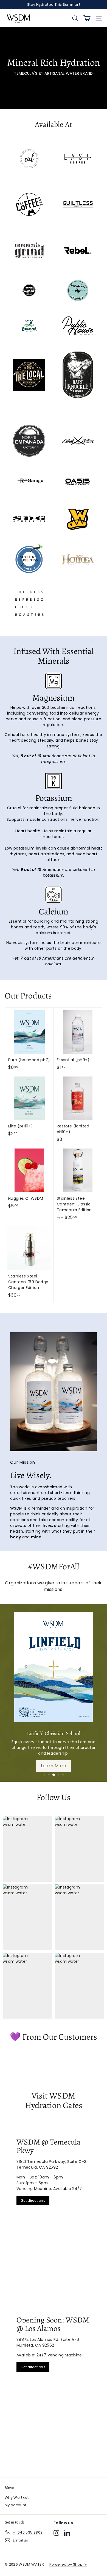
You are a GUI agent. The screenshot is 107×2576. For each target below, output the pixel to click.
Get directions (33, 2201)
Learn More (54, 1766)
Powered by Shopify (68, 2564)
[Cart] (87, 18)
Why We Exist (17, 2498)
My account (16, 2505)
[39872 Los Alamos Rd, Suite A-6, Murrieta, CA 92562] (54, 2388)
